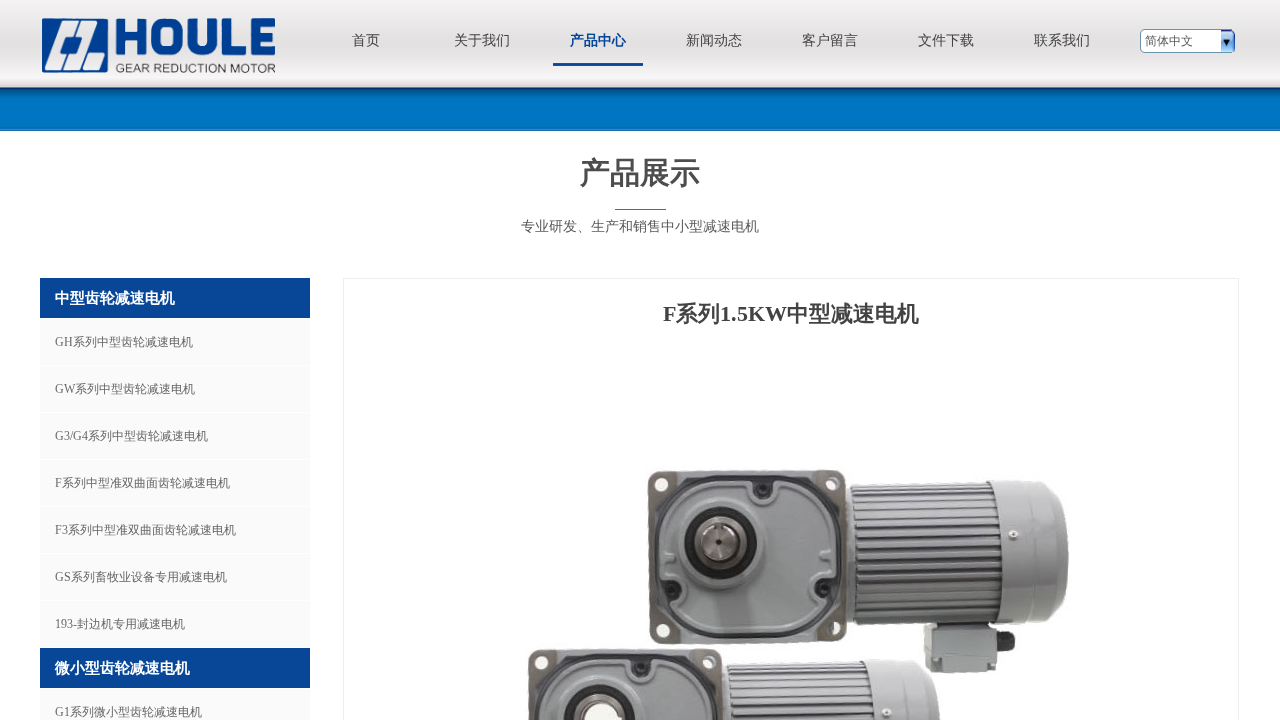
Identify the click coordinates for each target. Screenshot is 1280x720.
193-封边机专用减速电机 (120, 624)
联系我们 (1062, 40)
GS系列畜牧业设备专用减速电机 (141, 577)
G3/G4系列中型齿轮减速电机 (131, 436)
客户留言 (830, 40)
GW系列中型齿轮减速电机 (125, 389)
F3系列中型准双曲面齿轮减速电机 (145, 530)
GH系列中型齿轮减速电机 (124, 342)
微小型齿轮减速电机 (122, 668)
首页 (366, 40)
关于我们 (482, 40)
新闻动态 (714, 40)
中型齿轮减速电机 (115, 298)
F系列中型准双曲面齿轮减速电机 (142, 483)
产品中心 (598, 40)
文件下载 (946, 40)
